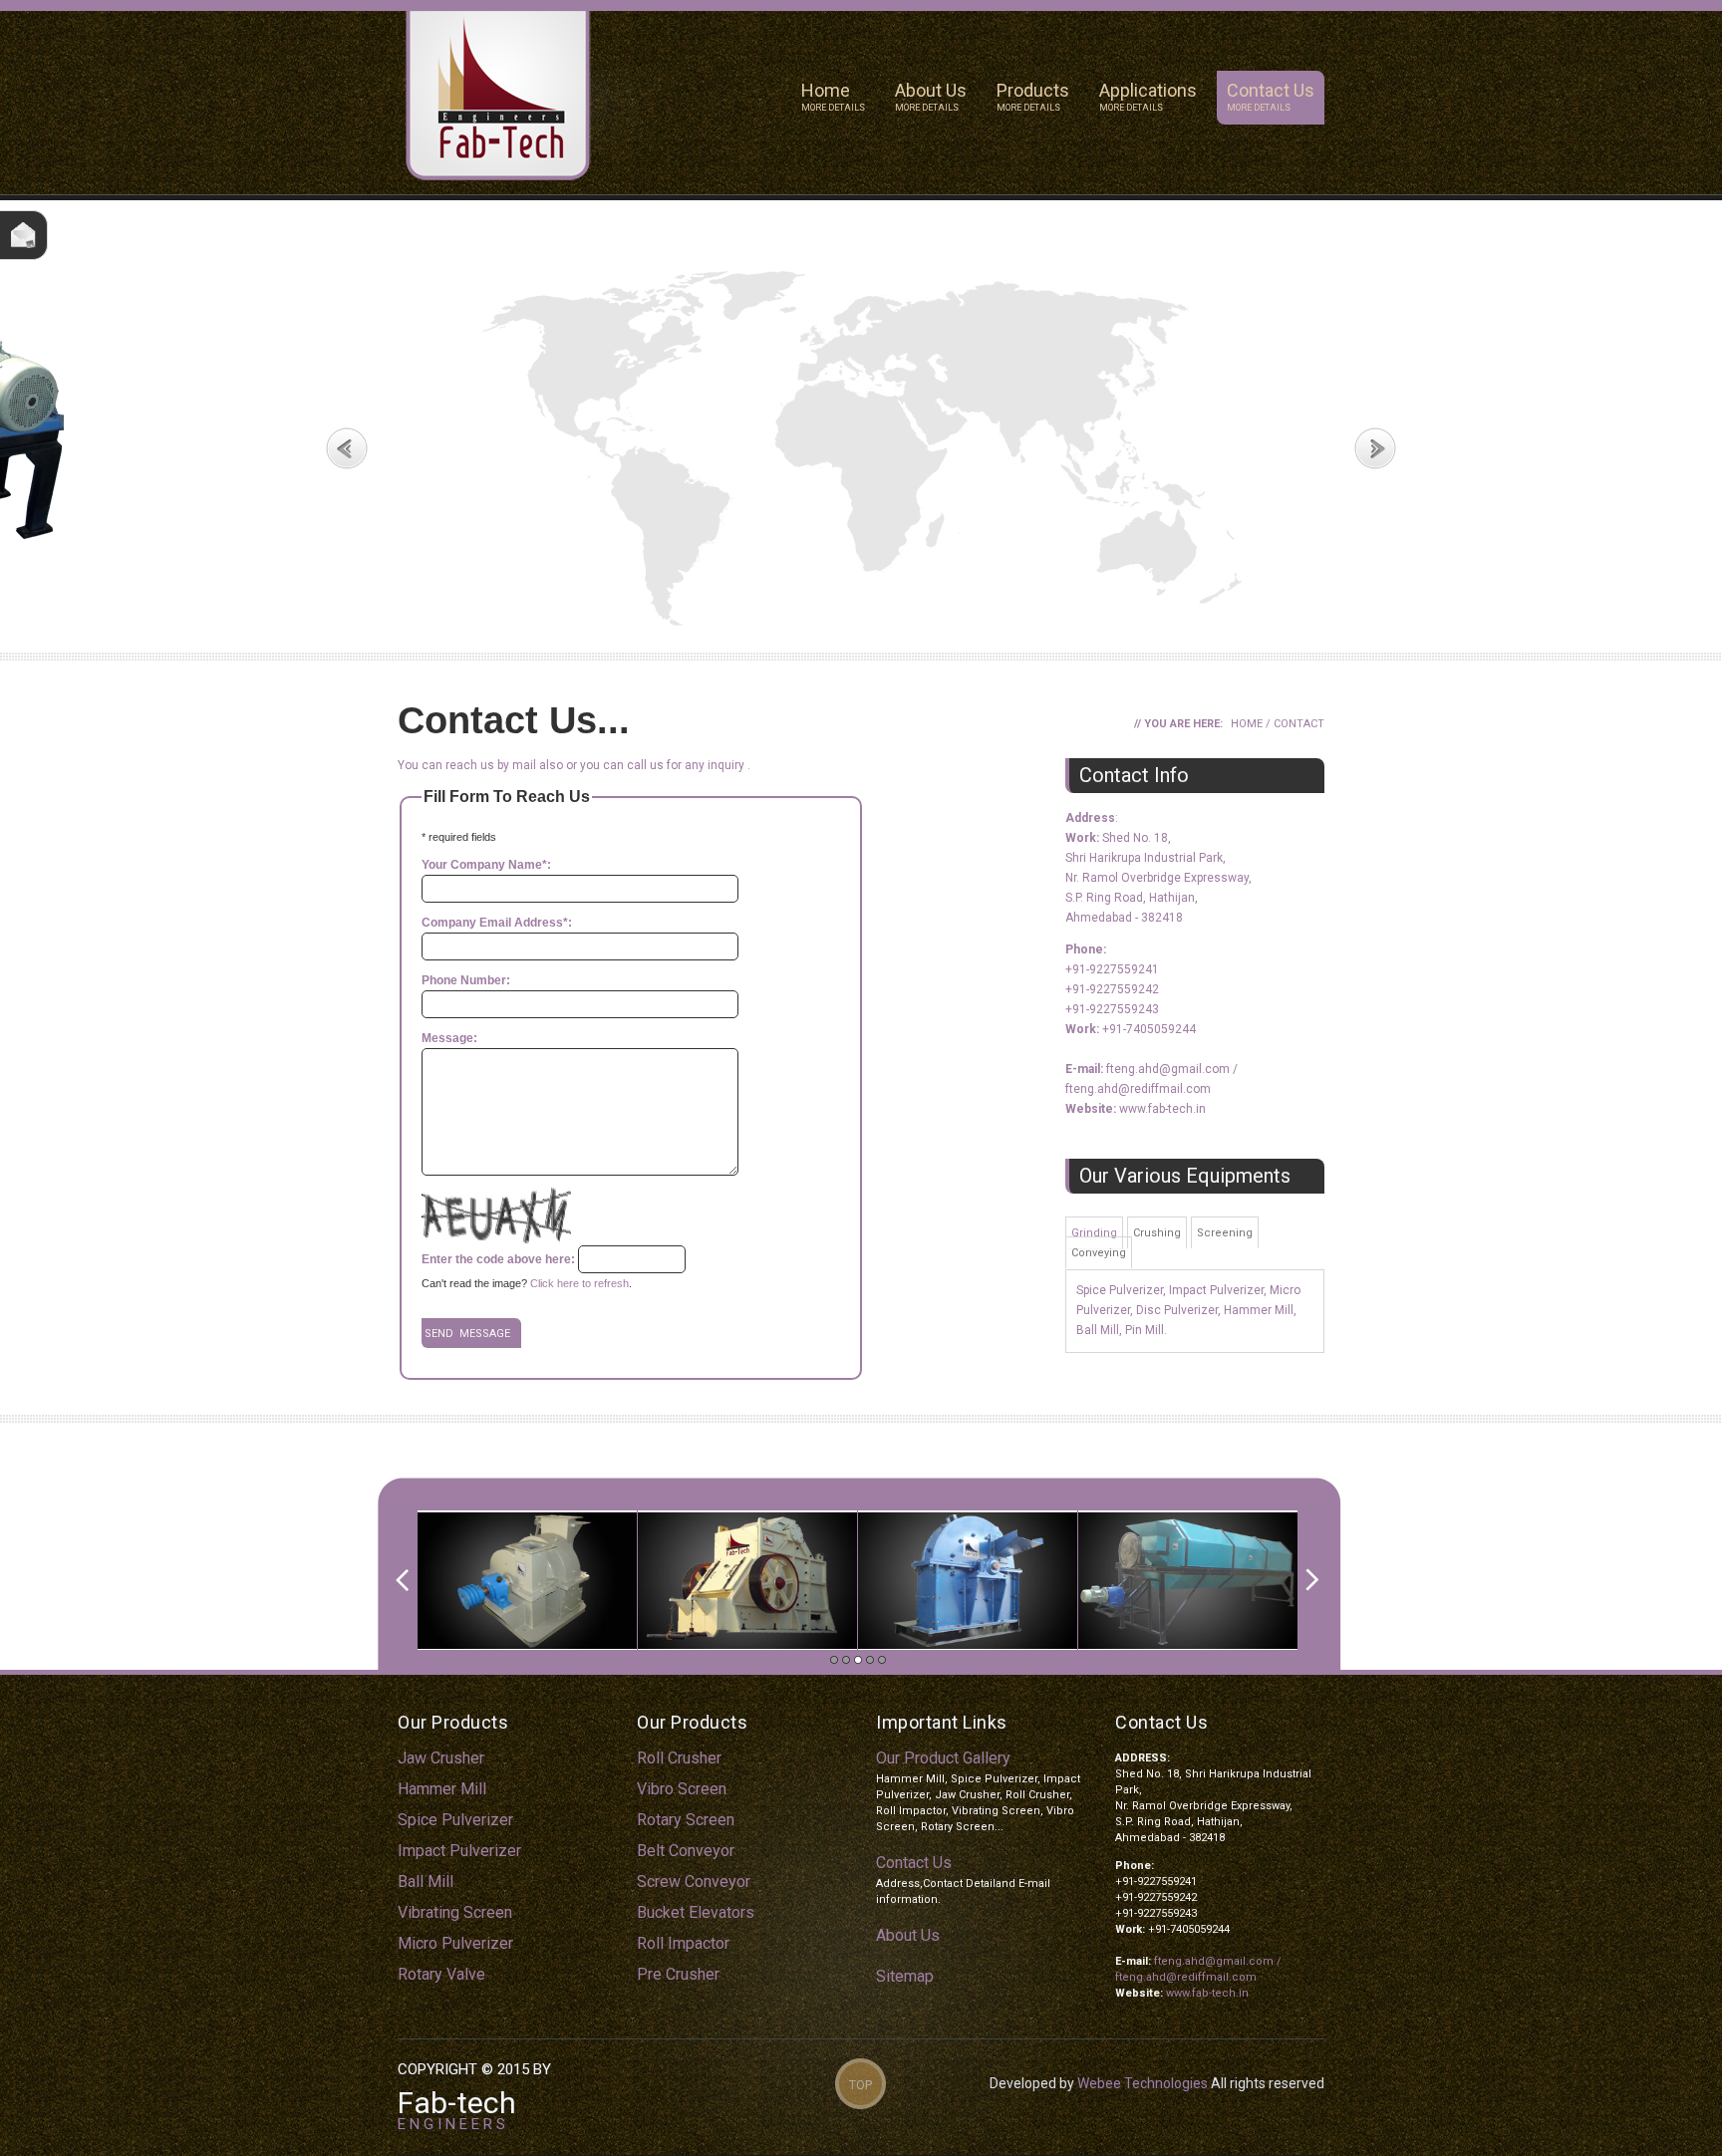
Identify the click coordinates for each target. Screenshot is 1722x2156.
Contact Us (1271, 96)
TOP (861, 2085)
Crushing (1157, 1233)
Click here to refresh (579, 1283)
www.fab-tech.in (1162, 1109)
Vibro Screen (682, 1789)
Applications (1148, 96)
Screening (1225, 1233)
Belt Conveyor (686, 1851)
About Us (931, 96)
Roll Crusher (679, 1758)
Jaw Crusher (441, 1758)
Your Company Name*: (486, 865)
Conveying (1099, 1253)
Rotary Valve (441, 1974)
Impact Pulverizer (459, 1851)
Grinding (1094, 1233)
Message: (449, 1038)
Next (1375, 448)
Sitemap (905, 1976)
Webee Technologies (1143, 2083)
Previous (347, 448)
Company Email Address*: (497, 923)
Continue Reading (450, 396)
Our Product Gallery (943, 1758)
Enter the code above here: (498, 1259)
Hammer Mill (442, 1789)
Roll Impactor (683, 1943)
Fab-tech (457, 2103)
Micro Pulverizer (455, 1943)
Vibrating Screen (455, 1912)
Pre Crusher (678, 1974)
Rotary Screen (686, 1820)
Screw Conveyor (694, 1882)
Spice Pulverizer (455, 1820)
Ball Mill (426, 1882)
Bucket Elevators (696, 1912)
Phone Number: (466, 980)
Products (1033, 96)
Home (833, 96)
